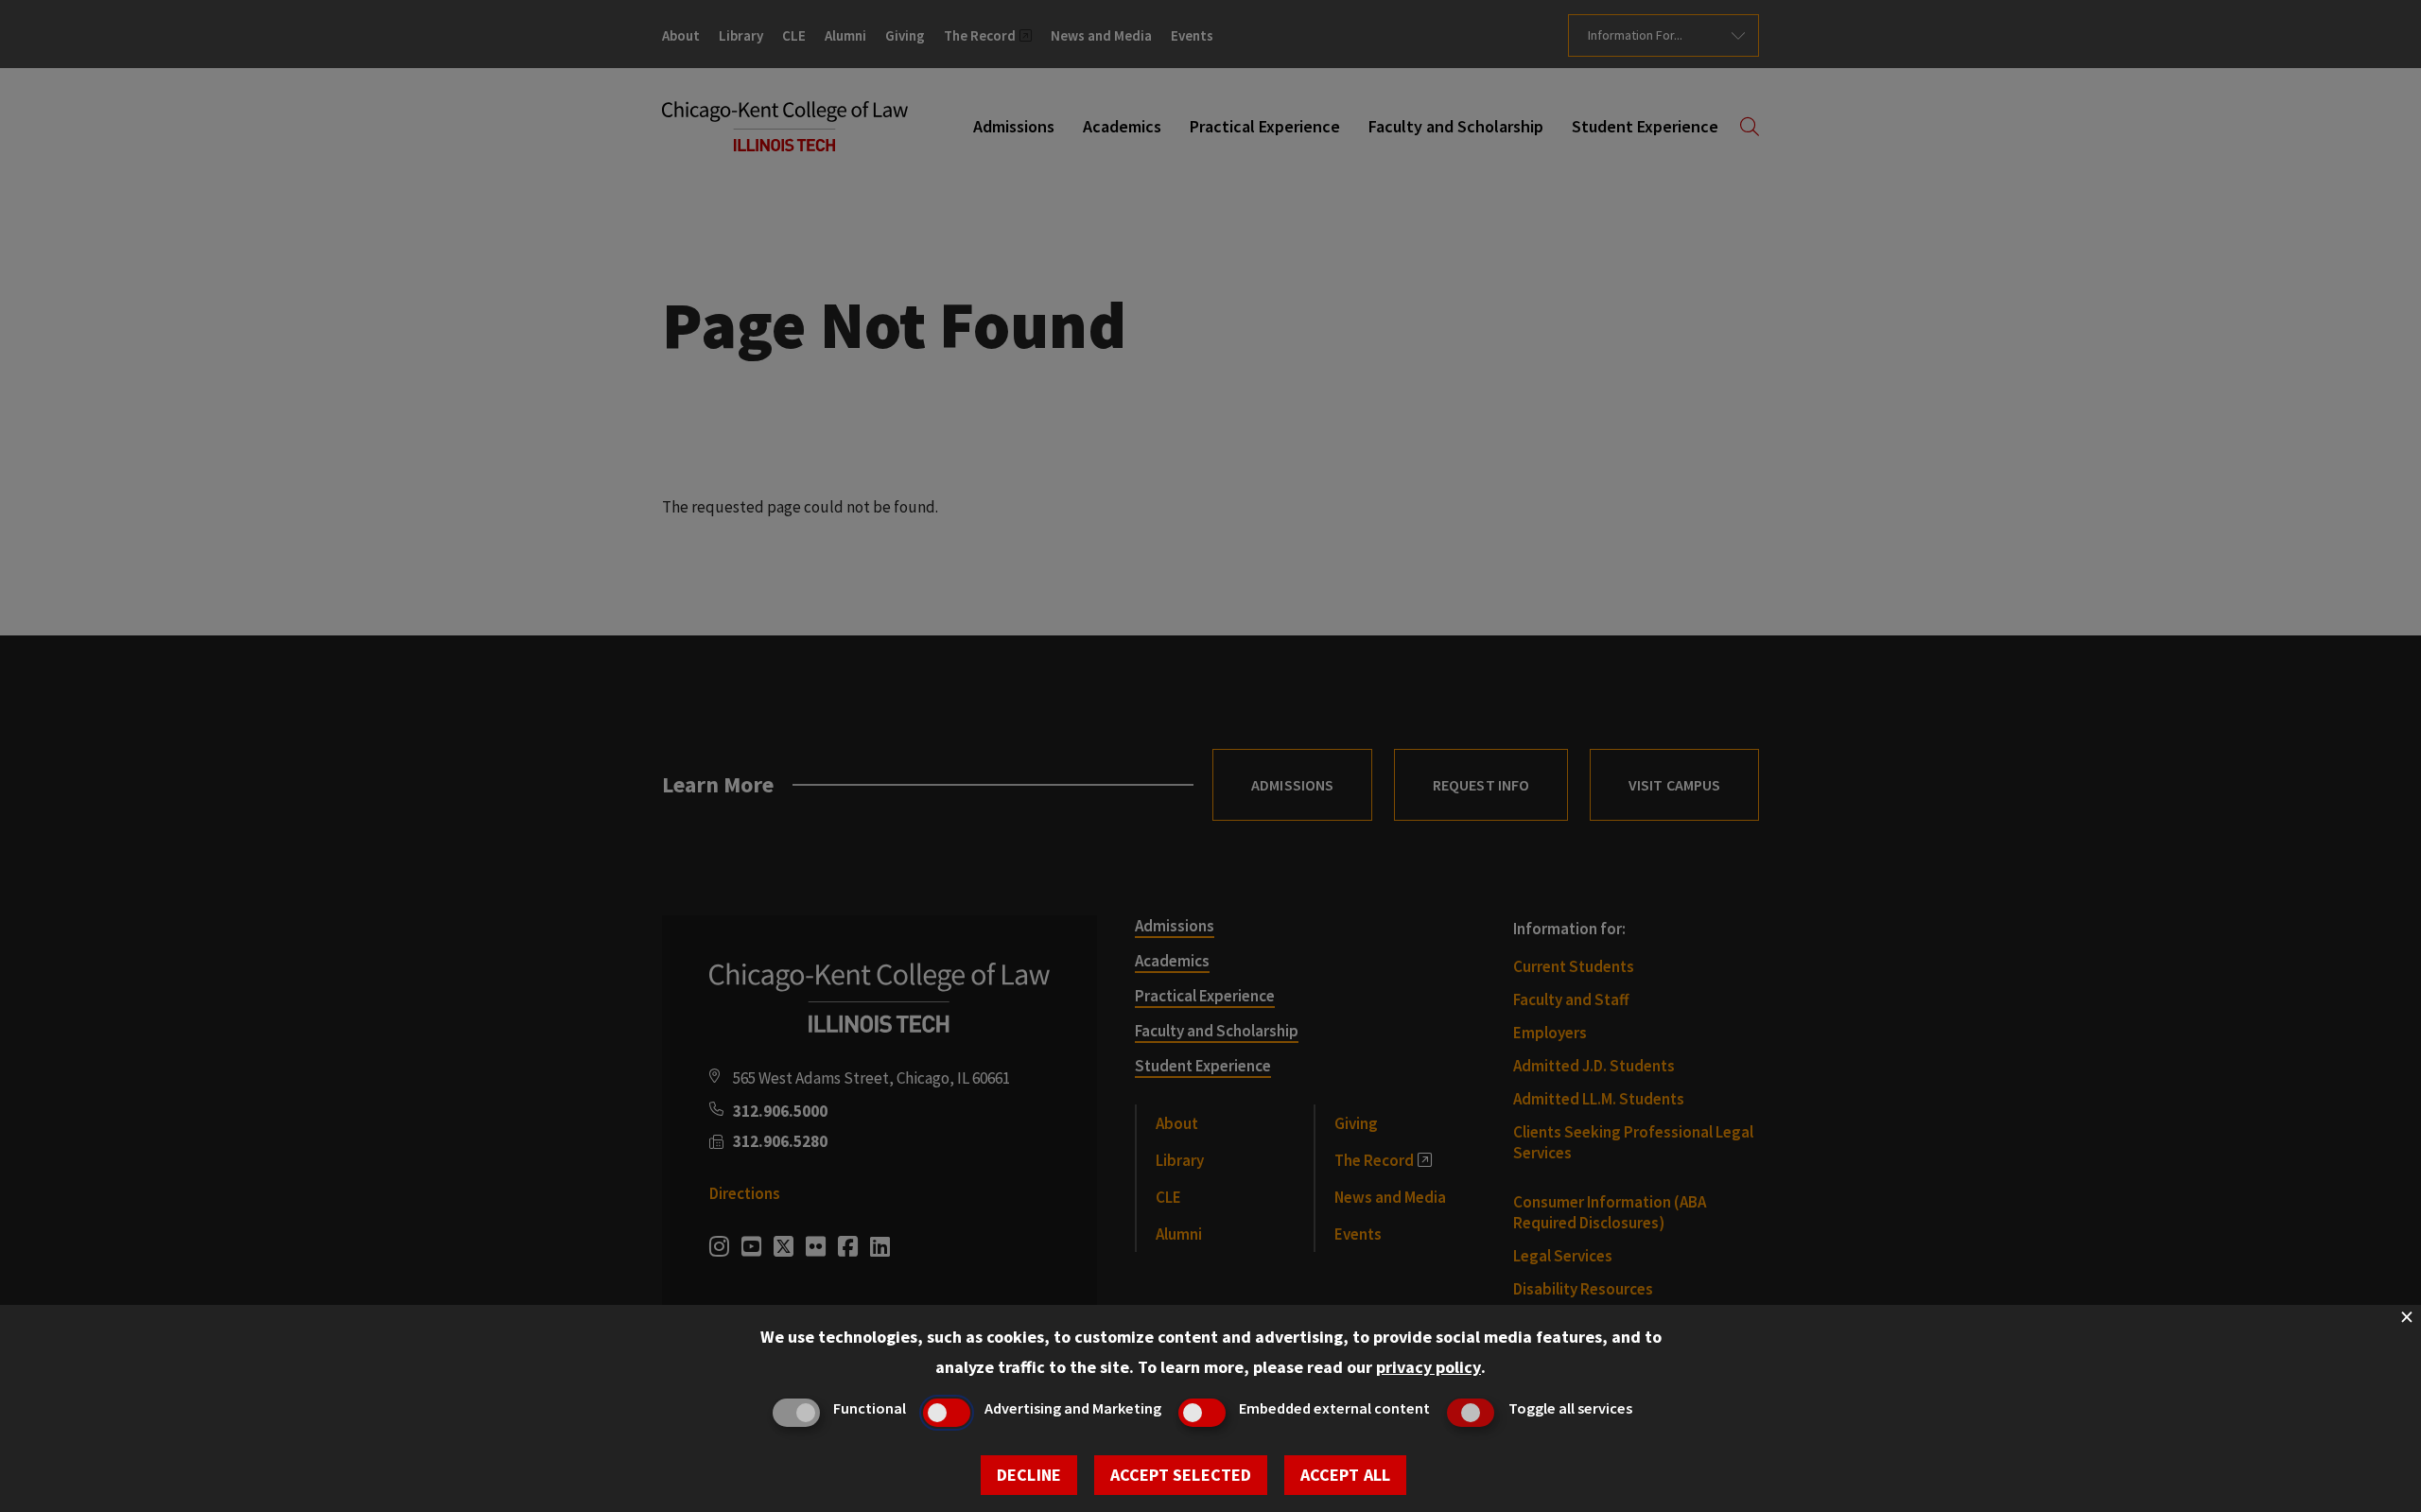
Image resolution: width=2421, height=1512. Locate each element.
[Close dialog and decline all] (2407, 1317)
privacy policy (1428, 1367)
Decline (1029, 1475)
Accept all (1345, 1475)
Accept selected (1181, 1475)
